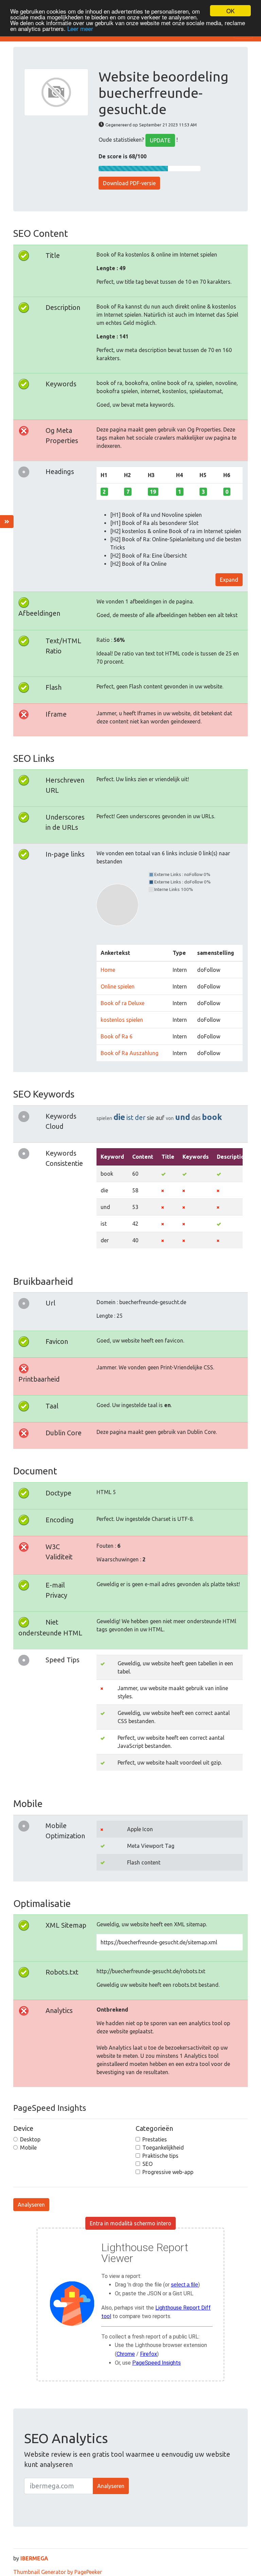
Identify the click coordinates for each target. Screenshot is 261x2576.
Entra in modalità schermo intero (130, 2223)
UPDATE (160, 140)
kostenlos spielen (122, 1020)
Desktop (30, 2139)
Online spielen (118, 986)
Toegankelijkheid (163, 2148)
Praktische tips (160, 2156)
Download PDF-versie (129, 183)
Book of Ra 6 (117, 1036)
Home (108, 970)
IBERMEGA (34, 2558)
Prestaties (155, 2139)
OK (230, 11)
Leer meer (80, 28)
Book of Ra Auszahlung (129, 1053)
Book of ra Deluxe (123, 1003)
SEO (147, 2164)
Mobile (28, 2148)
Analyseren (31, 2205)
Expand (229, 580)
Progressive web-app (168, 2172)
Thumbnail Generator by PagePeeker (58, 2572)
